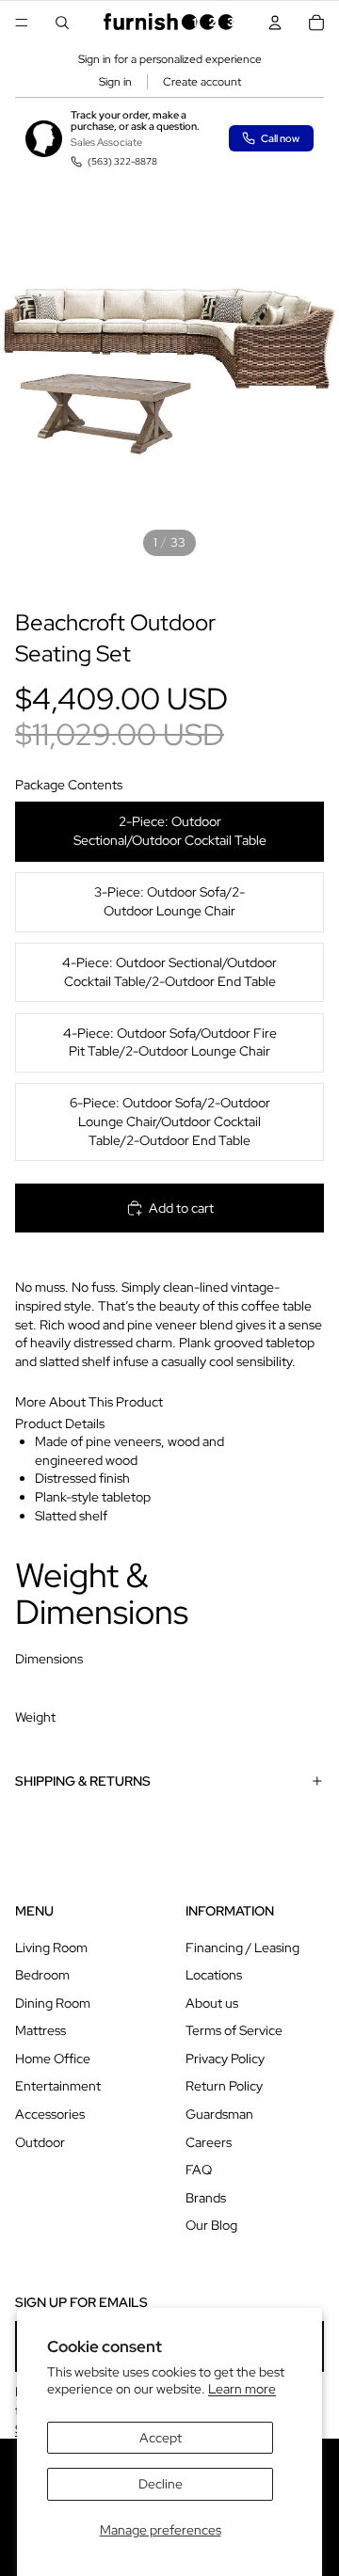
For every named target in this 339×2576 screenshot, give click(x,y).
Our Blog (211, 2225)
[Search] (62, 23)
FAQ (199, 2170)
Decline (161, 2484)
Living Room (51, 1948)
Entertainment (58, 2086)
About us (212, 2003)
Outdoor (40, 2142)
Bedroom (42, 1975)
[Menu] (22, 23)
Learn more (242, 2389)
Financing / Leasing (242, 1948)
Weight (35, 1717)
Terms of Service (234, 2030)
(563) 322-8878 (122, 161)
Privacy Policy (225, 2059)
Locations (214, 1975)
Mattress (40, 2030)
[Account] (275, 23)
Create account (202, 82)
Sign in (115, 82)
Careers (209, 2142)
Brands (206, 2198)
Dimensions (49, 1659)
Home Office (53, 2059)
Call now (280, 138)
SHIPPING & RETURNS (83, 1781)
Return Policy (224, 2086)
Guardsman (219, 2114)
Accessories (50, 2114)
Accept (161, 2438)
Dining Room (53, 2003)
